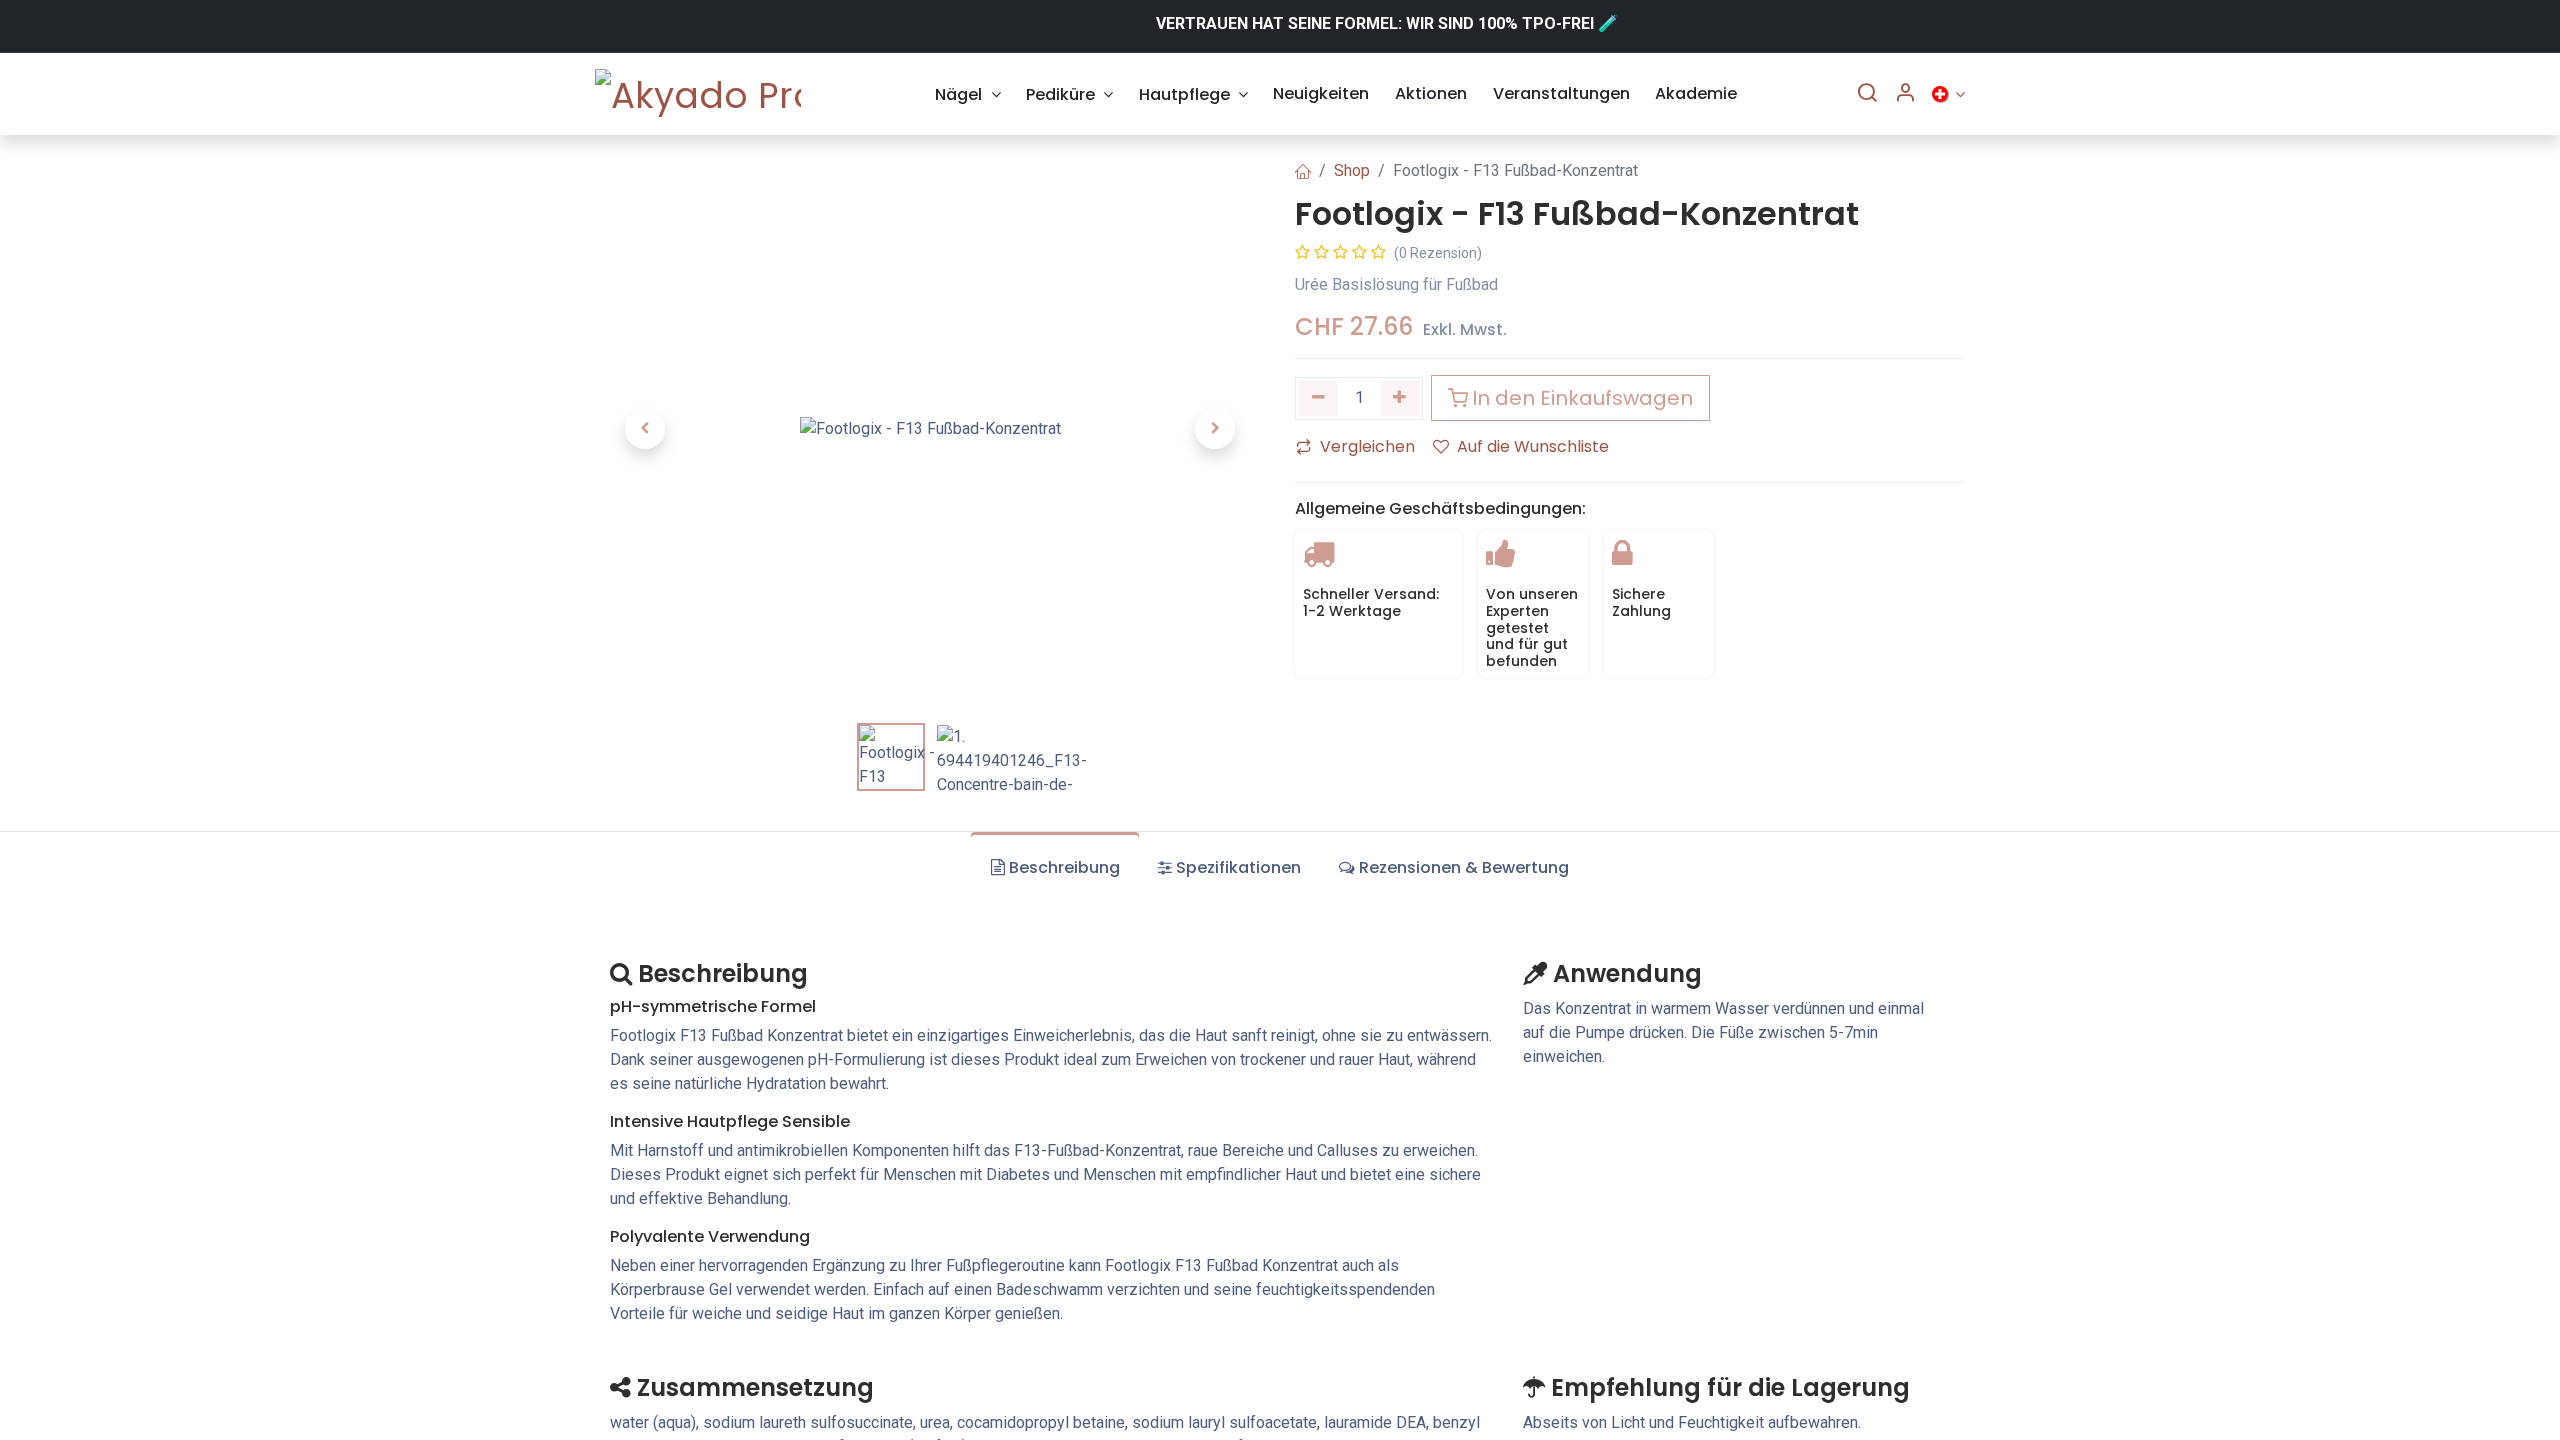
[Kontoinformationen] (1905, 94)
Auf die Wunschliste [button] (1533, 446)
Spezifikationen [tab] (1238, 867)
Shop (1352, 170)
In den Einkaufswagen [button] (1582, 398)
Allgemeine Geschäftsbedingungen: (1440, 508)
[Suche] (1867, 94)
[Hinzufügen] (1400, 398)
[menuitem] (968, 94)
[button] (645, 429)
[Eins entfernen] (1318, 398)
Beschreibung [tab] (1064, 867)
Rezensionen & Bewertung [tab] (1464, 867)
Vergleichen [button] (1367, 446)
